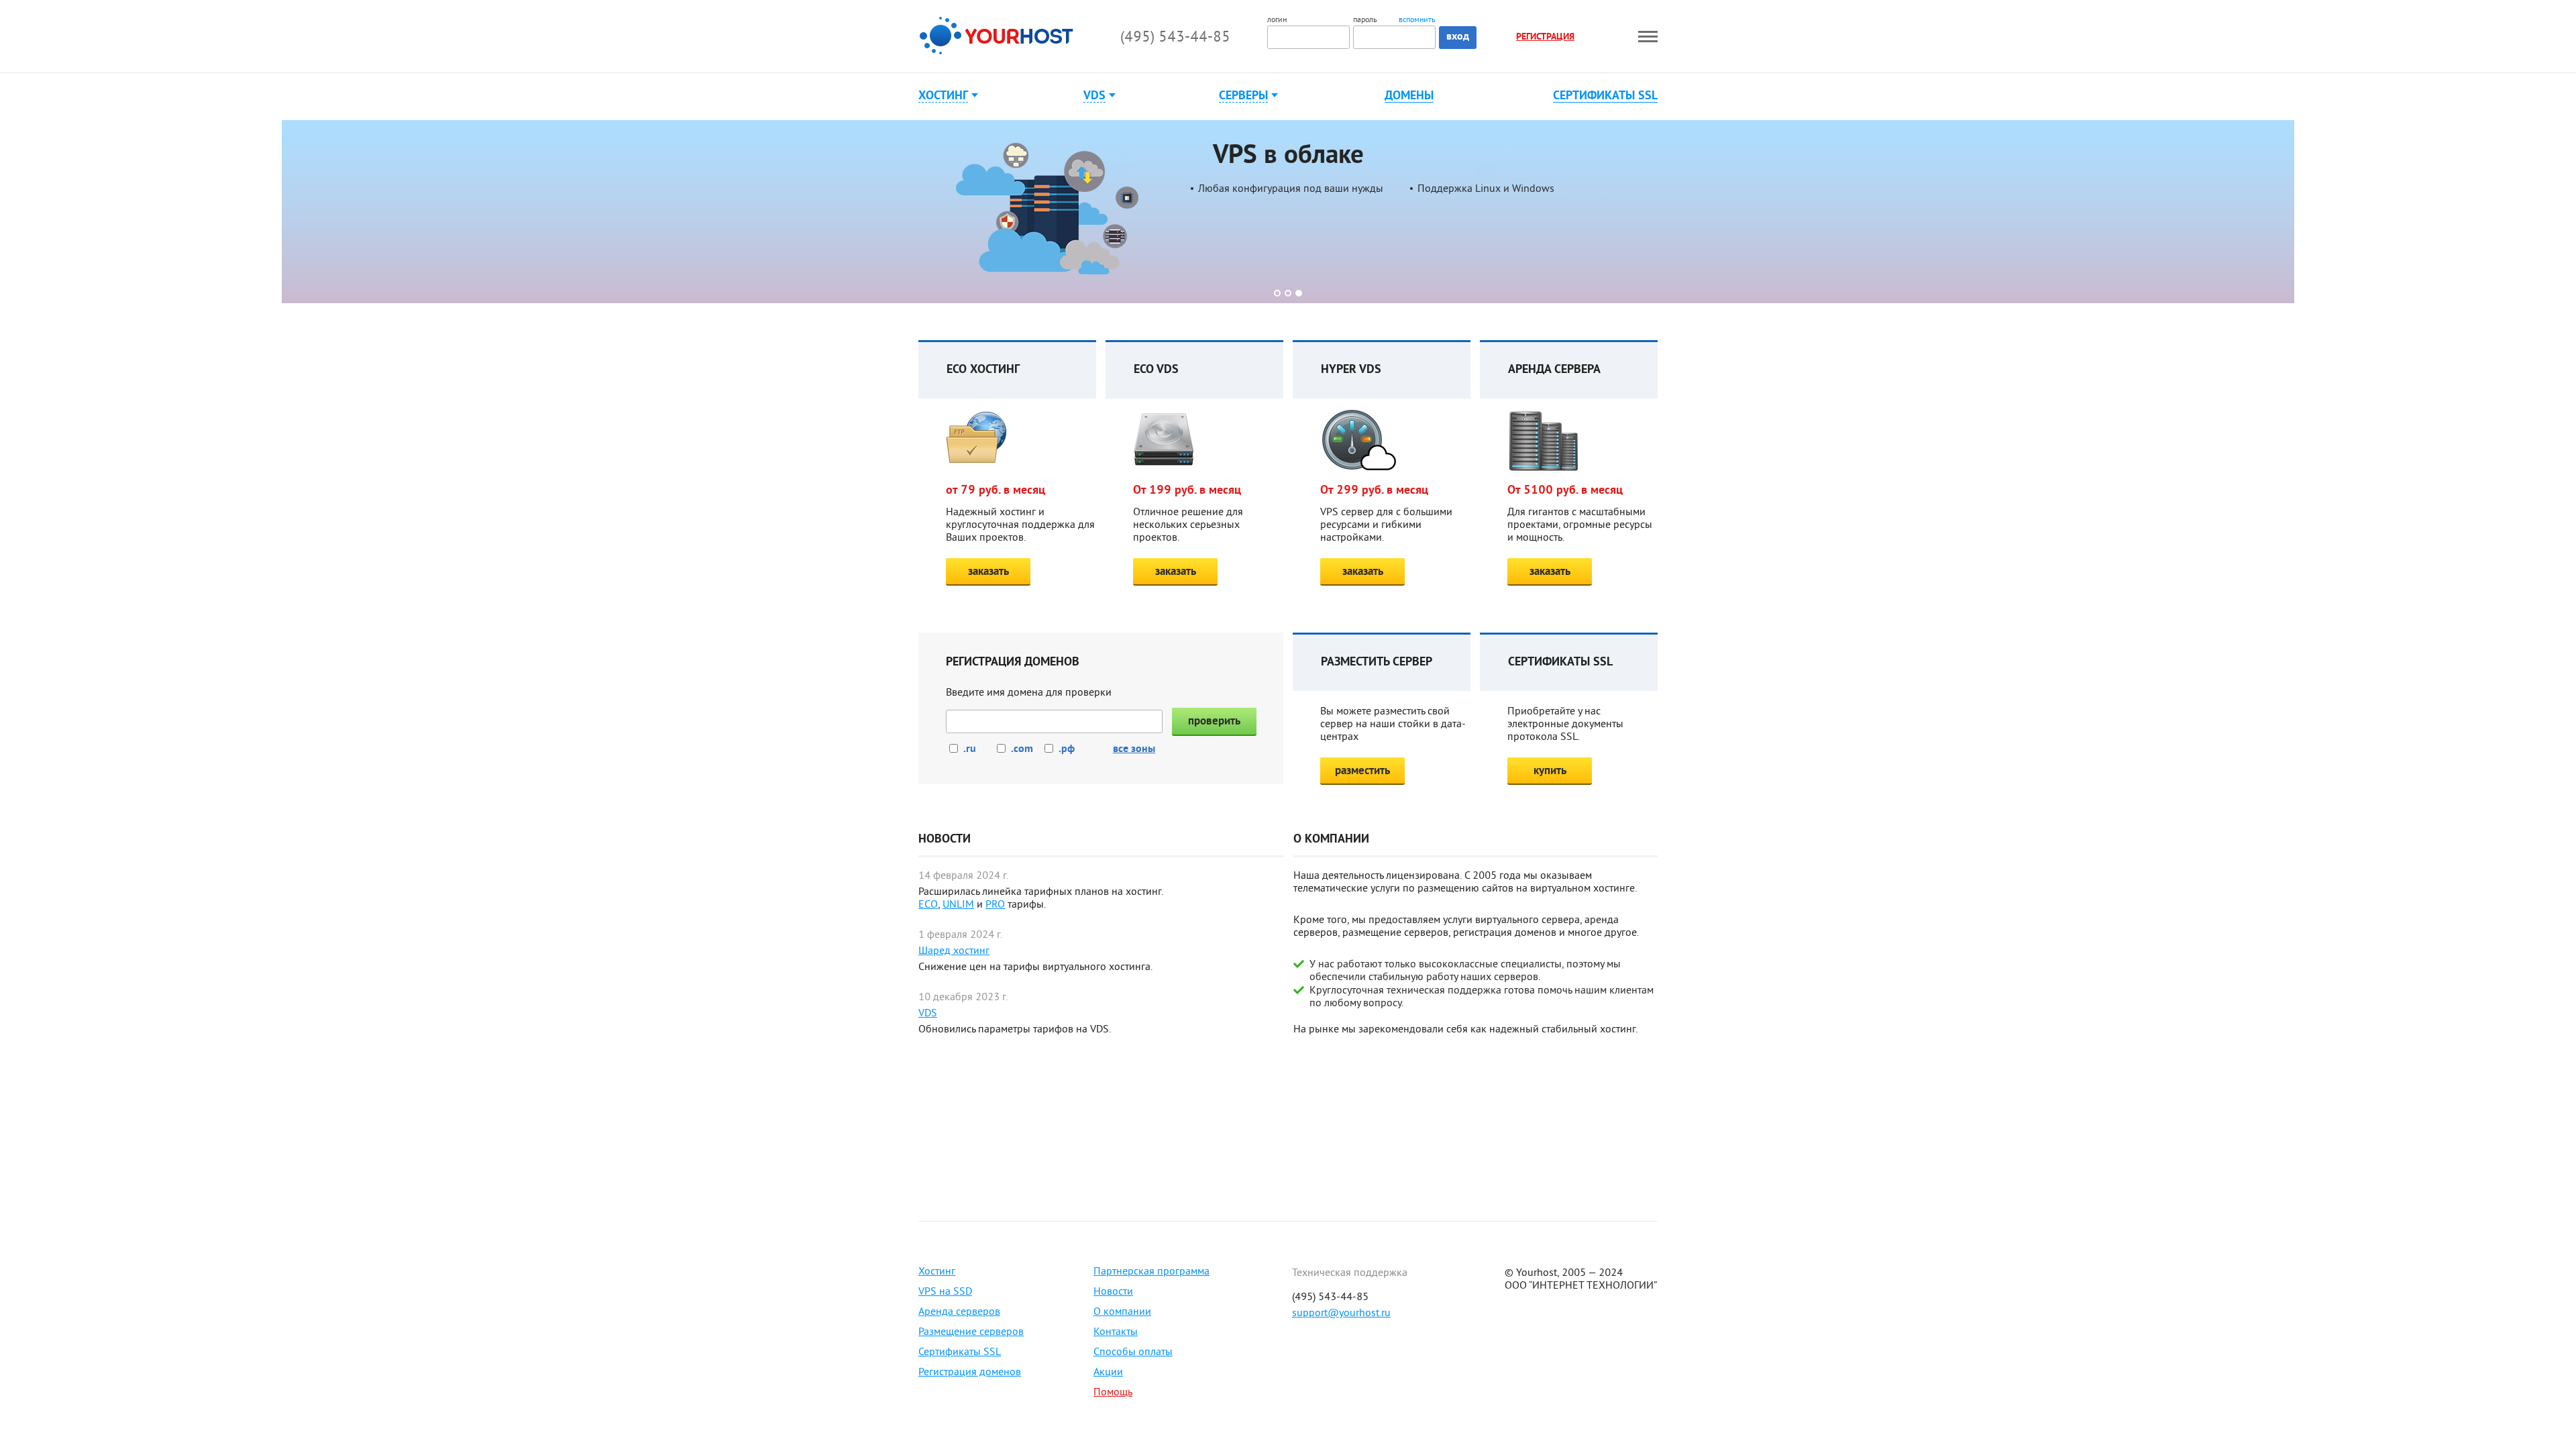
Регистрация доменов (970, 1373)
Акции (1108, 1373)
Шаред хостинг (954, 952)
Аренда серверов (959, 1312)
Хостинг (937, 1272)
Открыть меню (1648, 37)
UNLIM (958, 905)
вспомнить (1417, 21)
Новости (1113, 1292)
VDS (928, 1014)
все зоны (1134, 749)
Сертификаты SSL (1605, 97)
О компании (1122, 1312)
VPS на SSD (945, 1292)
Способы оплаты (1133, 1352)
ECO (928, 905)
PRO (995, 905)
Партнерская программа (1151, 1272)
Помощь (1113, 1393)
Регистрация (1545, 37)
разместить (1362, 771)
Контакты (1116, 1332)
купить (1550, 771)
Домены (1409, 97)
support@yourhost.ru (1341, 1313)
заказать (988, 572)
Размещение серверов (971, 1332)
